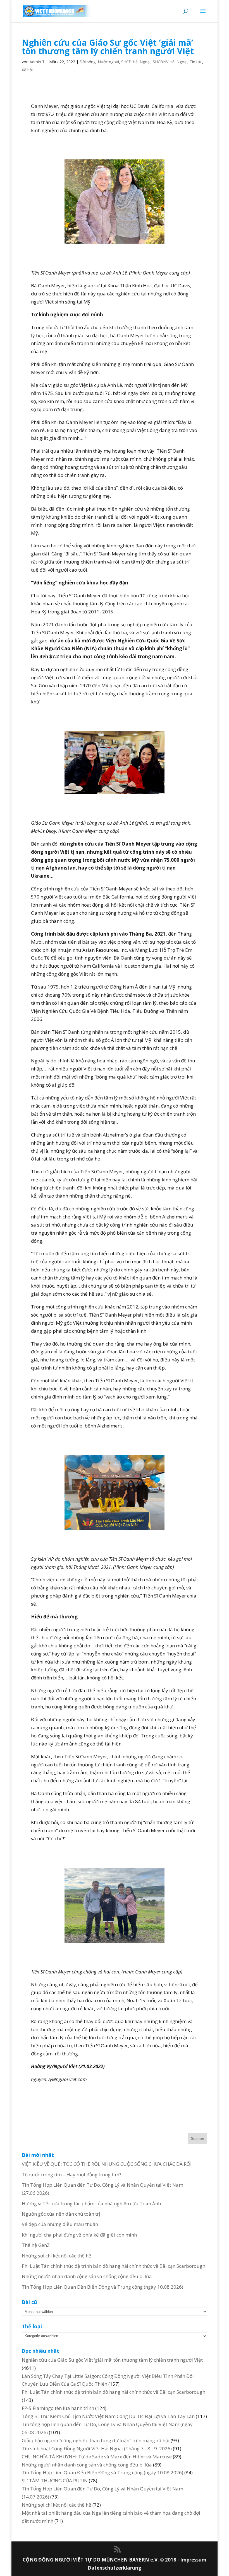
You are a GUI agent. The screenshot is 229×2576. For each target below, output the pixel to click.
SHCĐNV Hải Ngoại (170, 62)
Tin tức (196, 62)
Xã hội (27, 70)
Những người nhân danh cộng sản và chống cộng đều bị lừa (87, 2276)
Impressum (193, 2560)
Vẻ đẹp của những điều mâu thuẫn (60, 2224)
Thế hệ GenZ (36, 2245)
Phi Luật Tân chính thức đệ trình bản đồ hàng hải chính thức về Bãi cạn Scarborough (114, 2266)
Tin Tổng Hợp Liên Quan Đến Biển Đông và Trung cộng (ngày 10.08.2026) (102, 2287)
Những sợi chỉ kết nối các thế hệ (57, 2256)
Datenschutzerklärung (115, 2568)
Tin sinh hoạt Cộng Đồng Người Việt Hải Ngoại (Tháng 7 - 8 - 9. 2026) (97, 2448)
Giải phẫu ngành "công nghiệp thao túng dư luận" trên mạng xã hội (96, 2440)
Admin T (37, 62)
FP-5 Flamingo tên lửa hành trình (58, 2408)
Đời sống (88, 62)
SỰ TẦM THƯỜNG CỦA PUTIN (55, 2481)
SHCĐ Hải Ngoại (136, 62)
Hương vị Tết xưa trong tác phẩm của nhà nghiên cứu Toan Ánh (91, 2204)
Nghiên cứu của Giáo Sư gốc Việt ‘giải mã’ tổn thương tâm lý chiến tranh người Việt (112, 2360)
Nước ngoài (108, 62)
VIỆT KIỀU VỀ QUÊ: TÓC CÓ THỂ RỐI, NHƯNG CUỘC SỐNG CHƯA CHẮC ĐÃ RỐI (107, 2164)
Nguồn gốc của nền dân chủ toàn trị (61, 2214)
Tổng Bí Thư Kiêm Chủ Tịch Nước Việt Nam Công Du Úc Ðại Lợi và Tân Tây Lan (108, 2416)
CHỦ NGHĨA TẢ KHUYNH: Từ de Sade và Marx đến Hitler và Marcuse (97, 2457)
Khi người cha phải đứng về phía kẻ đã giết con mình (79, 2235)
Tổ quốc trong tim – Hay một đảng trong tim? (71, 2175)
